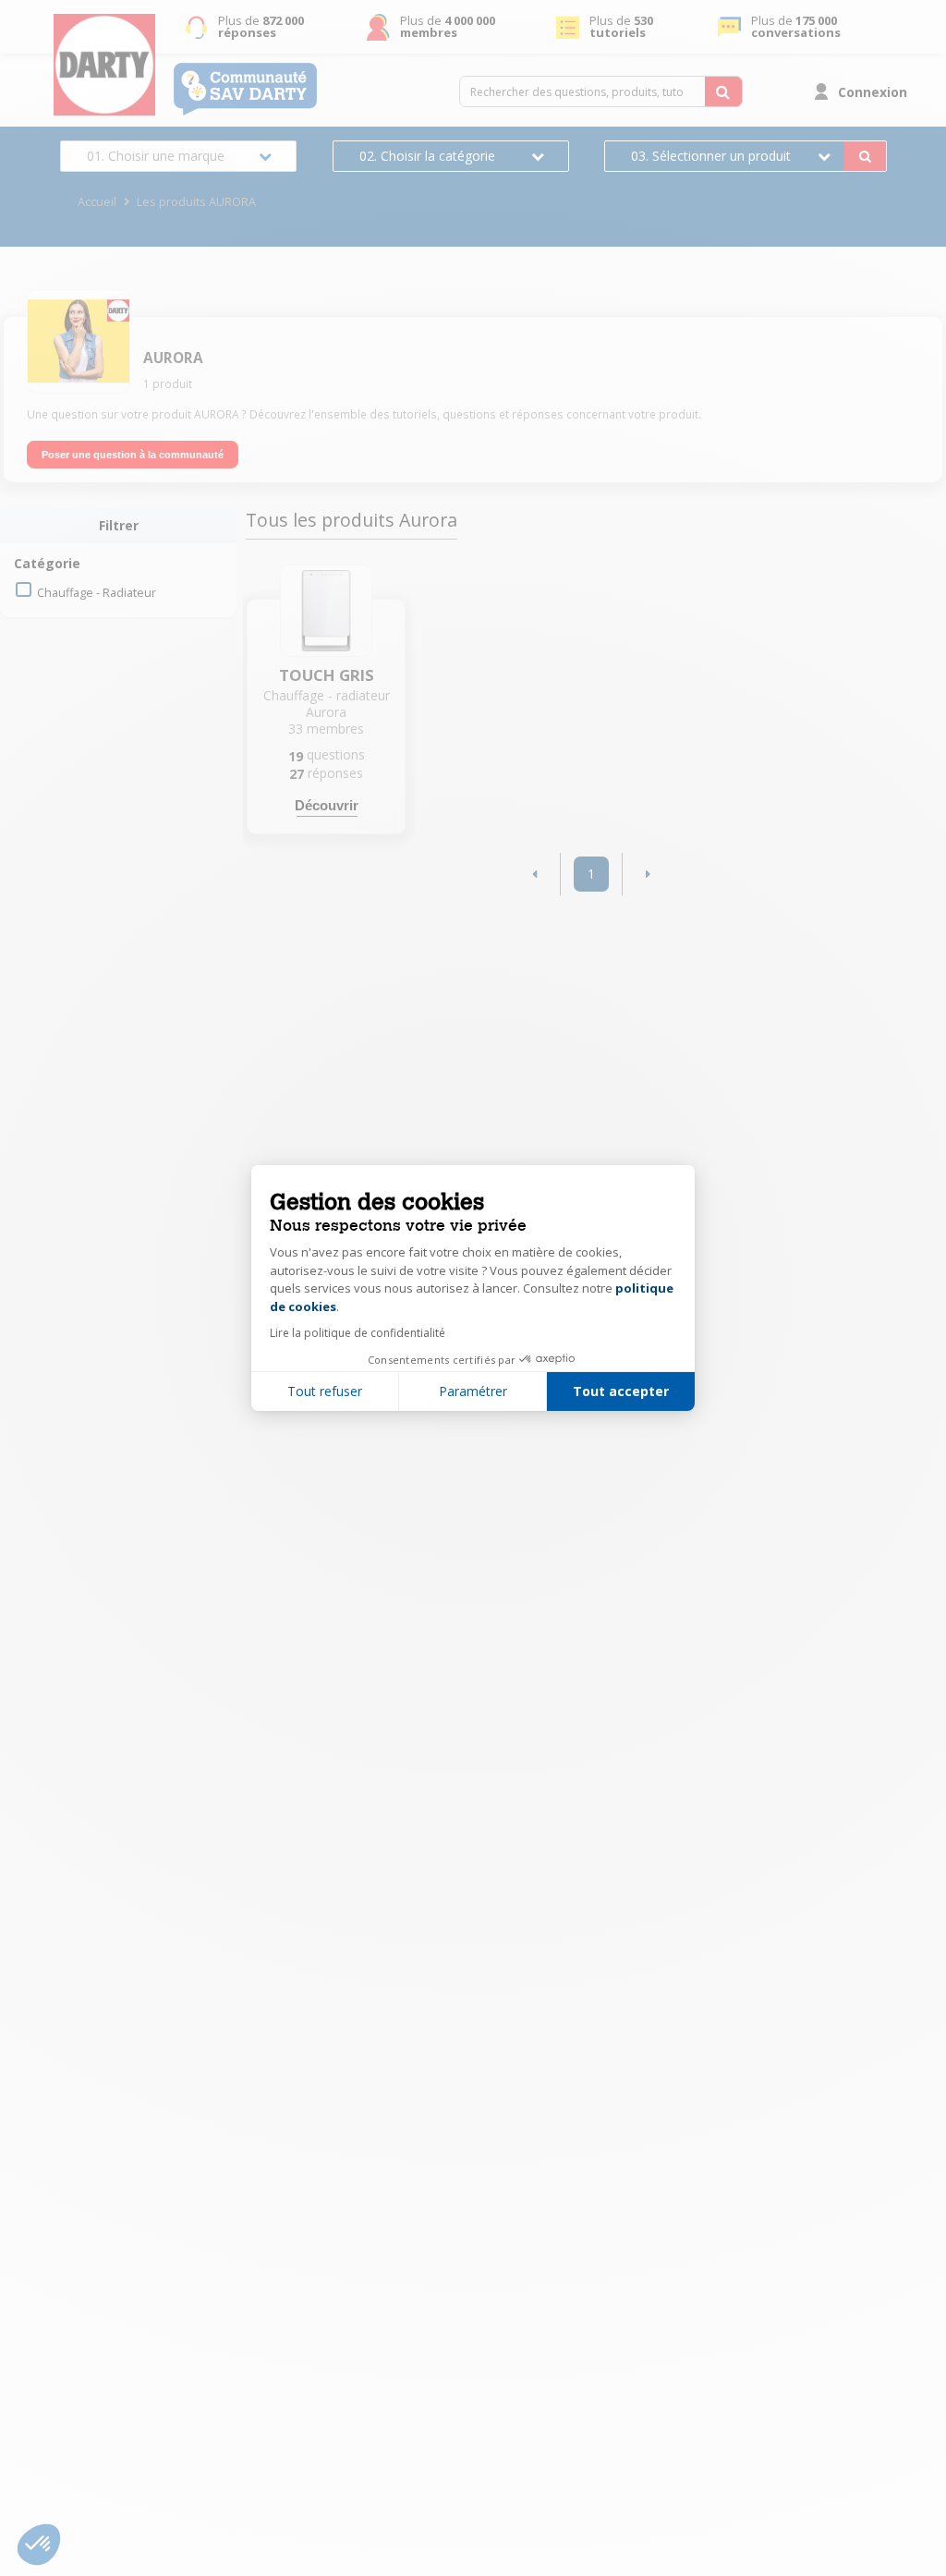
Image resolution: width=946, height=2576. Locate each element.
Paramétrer (473, 1391)
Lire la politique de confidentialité (358, 1333)
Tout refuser (325, 1391)
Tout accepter (621, 1391)
